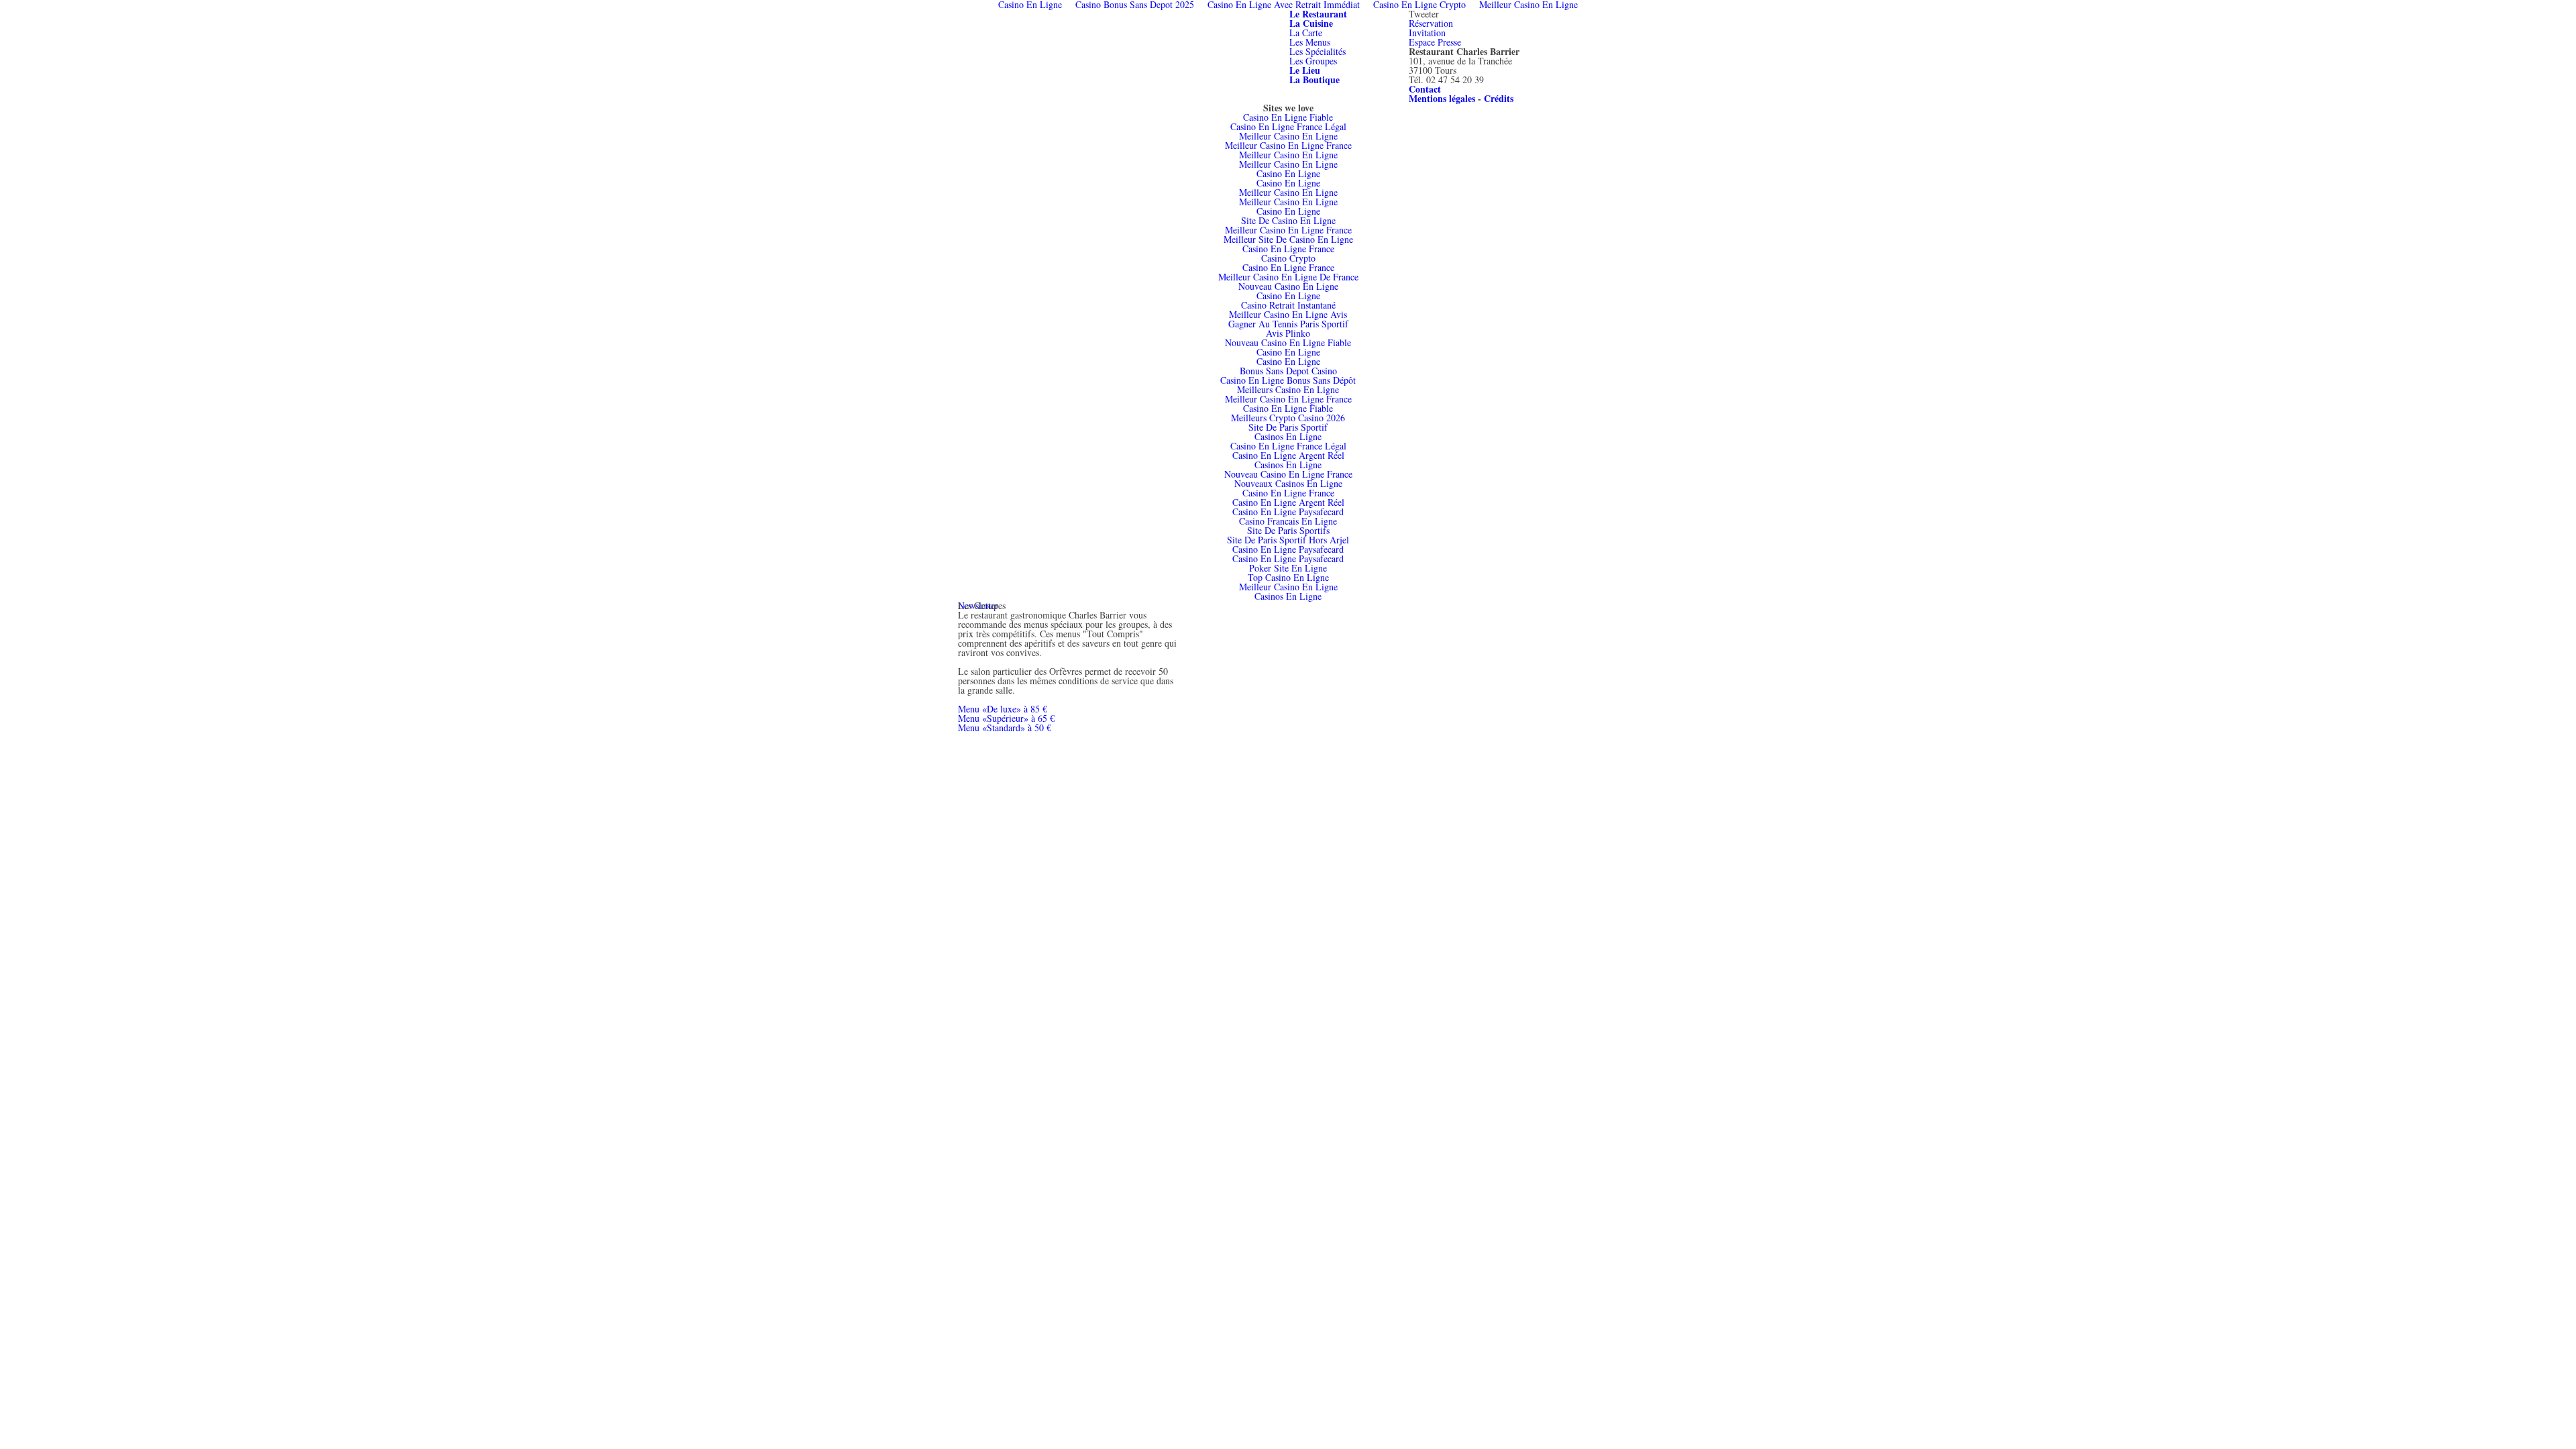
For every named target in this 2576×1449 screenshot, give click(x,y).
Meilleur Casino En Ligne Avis (1288, 314)
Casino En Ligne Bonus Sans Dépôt (1288, 380)
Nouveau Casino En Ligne (1288, 286)
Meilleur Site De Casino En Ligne (1288, 239)
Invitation (1427, 33)
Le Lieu (1305, 70)
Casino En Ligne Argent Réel (1288, 455)
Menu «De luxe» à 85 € (1003, 709)
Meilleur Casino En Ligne (1288, 136)
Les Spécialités (1318, 51)
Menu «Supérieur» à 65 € (1006, 718)
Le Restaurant (1318, 14)
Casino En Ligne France (1288, 249)
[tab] (1318, 14)
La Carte (1306, 33)
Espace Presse (1435, 42)
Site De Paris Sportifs (1288, 530)
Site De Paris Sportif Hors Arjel (1288, 540)
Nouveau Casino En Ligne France (1288, 474)
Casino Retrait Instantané (1288, 305)
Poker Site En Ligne (1288, 568)
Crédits (1499, 98)
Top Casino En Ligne (1288, 577)
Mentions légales (1442, 98)
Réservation (1431, 23)
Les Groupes (1313, 61)
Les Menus (1310, 42)
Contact (1425, 89)
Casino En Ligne (1288, 173)
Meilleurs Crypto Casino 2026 (1288, 418)
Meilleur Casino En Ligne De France (1288, 277)
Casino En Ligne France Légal (1288, 126)
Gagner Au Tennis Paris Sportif (1288, 324)
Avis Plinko (1288, 333)
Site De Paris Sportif (1288, 427)
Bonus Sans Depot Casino (1288, 371)
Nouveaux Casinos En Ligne (1288, 483)
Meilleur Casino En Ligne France (1288, 145)
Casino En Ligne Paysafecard (1288, 512)
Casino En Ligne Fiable (1288, 117)
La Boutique (1314, 79)
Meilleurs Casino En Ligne (1288, 389)
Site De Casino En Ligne (1288, 220)
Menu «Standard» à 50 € (1005, 728)
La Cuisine (1311, 23)
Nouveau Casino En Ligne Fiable (1288, 342)
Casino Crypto (1288, 258)
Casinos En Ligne (1288, 436)
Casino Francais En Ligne (1288, 521)
